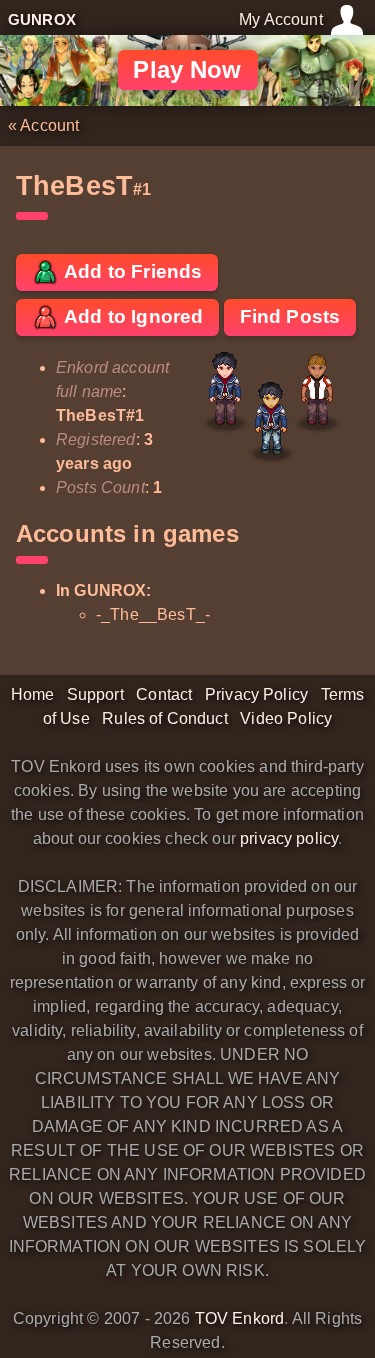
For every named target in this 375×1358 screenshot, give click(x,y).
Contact (164, 694)
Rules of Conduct (165, 718)
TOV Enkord (240, 1318)
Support (95, 694)
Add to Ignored (131, 316)
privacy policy (289, 838)
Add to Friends (131, 271)
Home (33, 694)
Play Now (187, 69)
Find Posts (290, 316)
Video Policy (286, 718)
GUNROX (42, 19)
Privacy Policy (256, 694)
